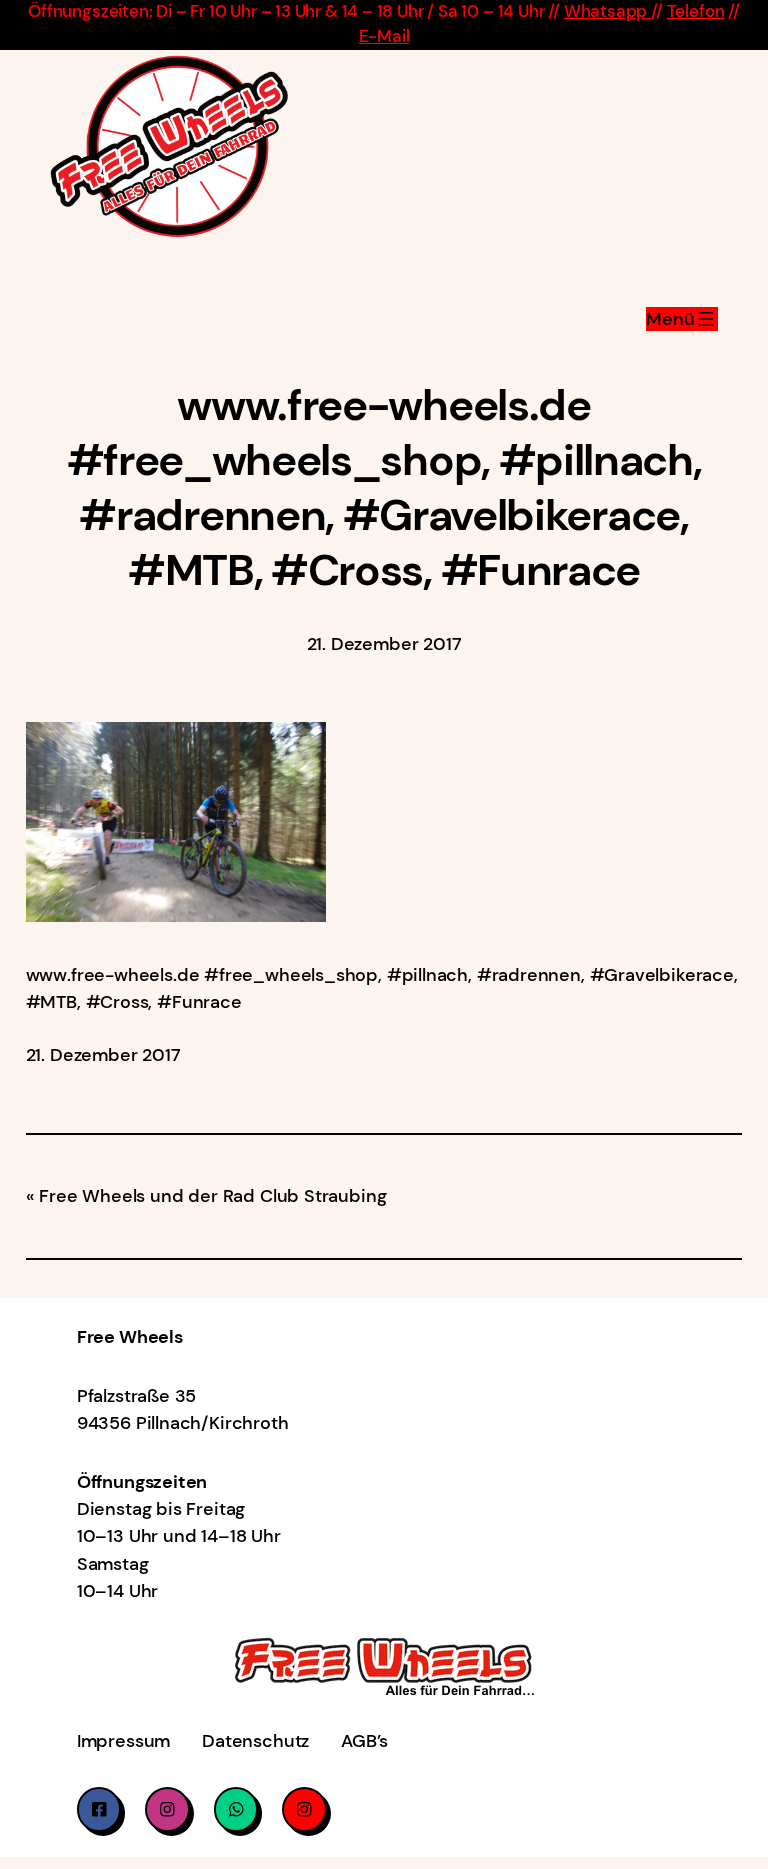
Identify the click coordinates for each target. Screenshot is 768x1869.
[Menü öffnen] (682, 319)
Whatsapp (607, 11)
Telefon (696, 11)
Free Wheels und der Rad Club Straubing (212, 1196)
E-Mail (384, 36)
